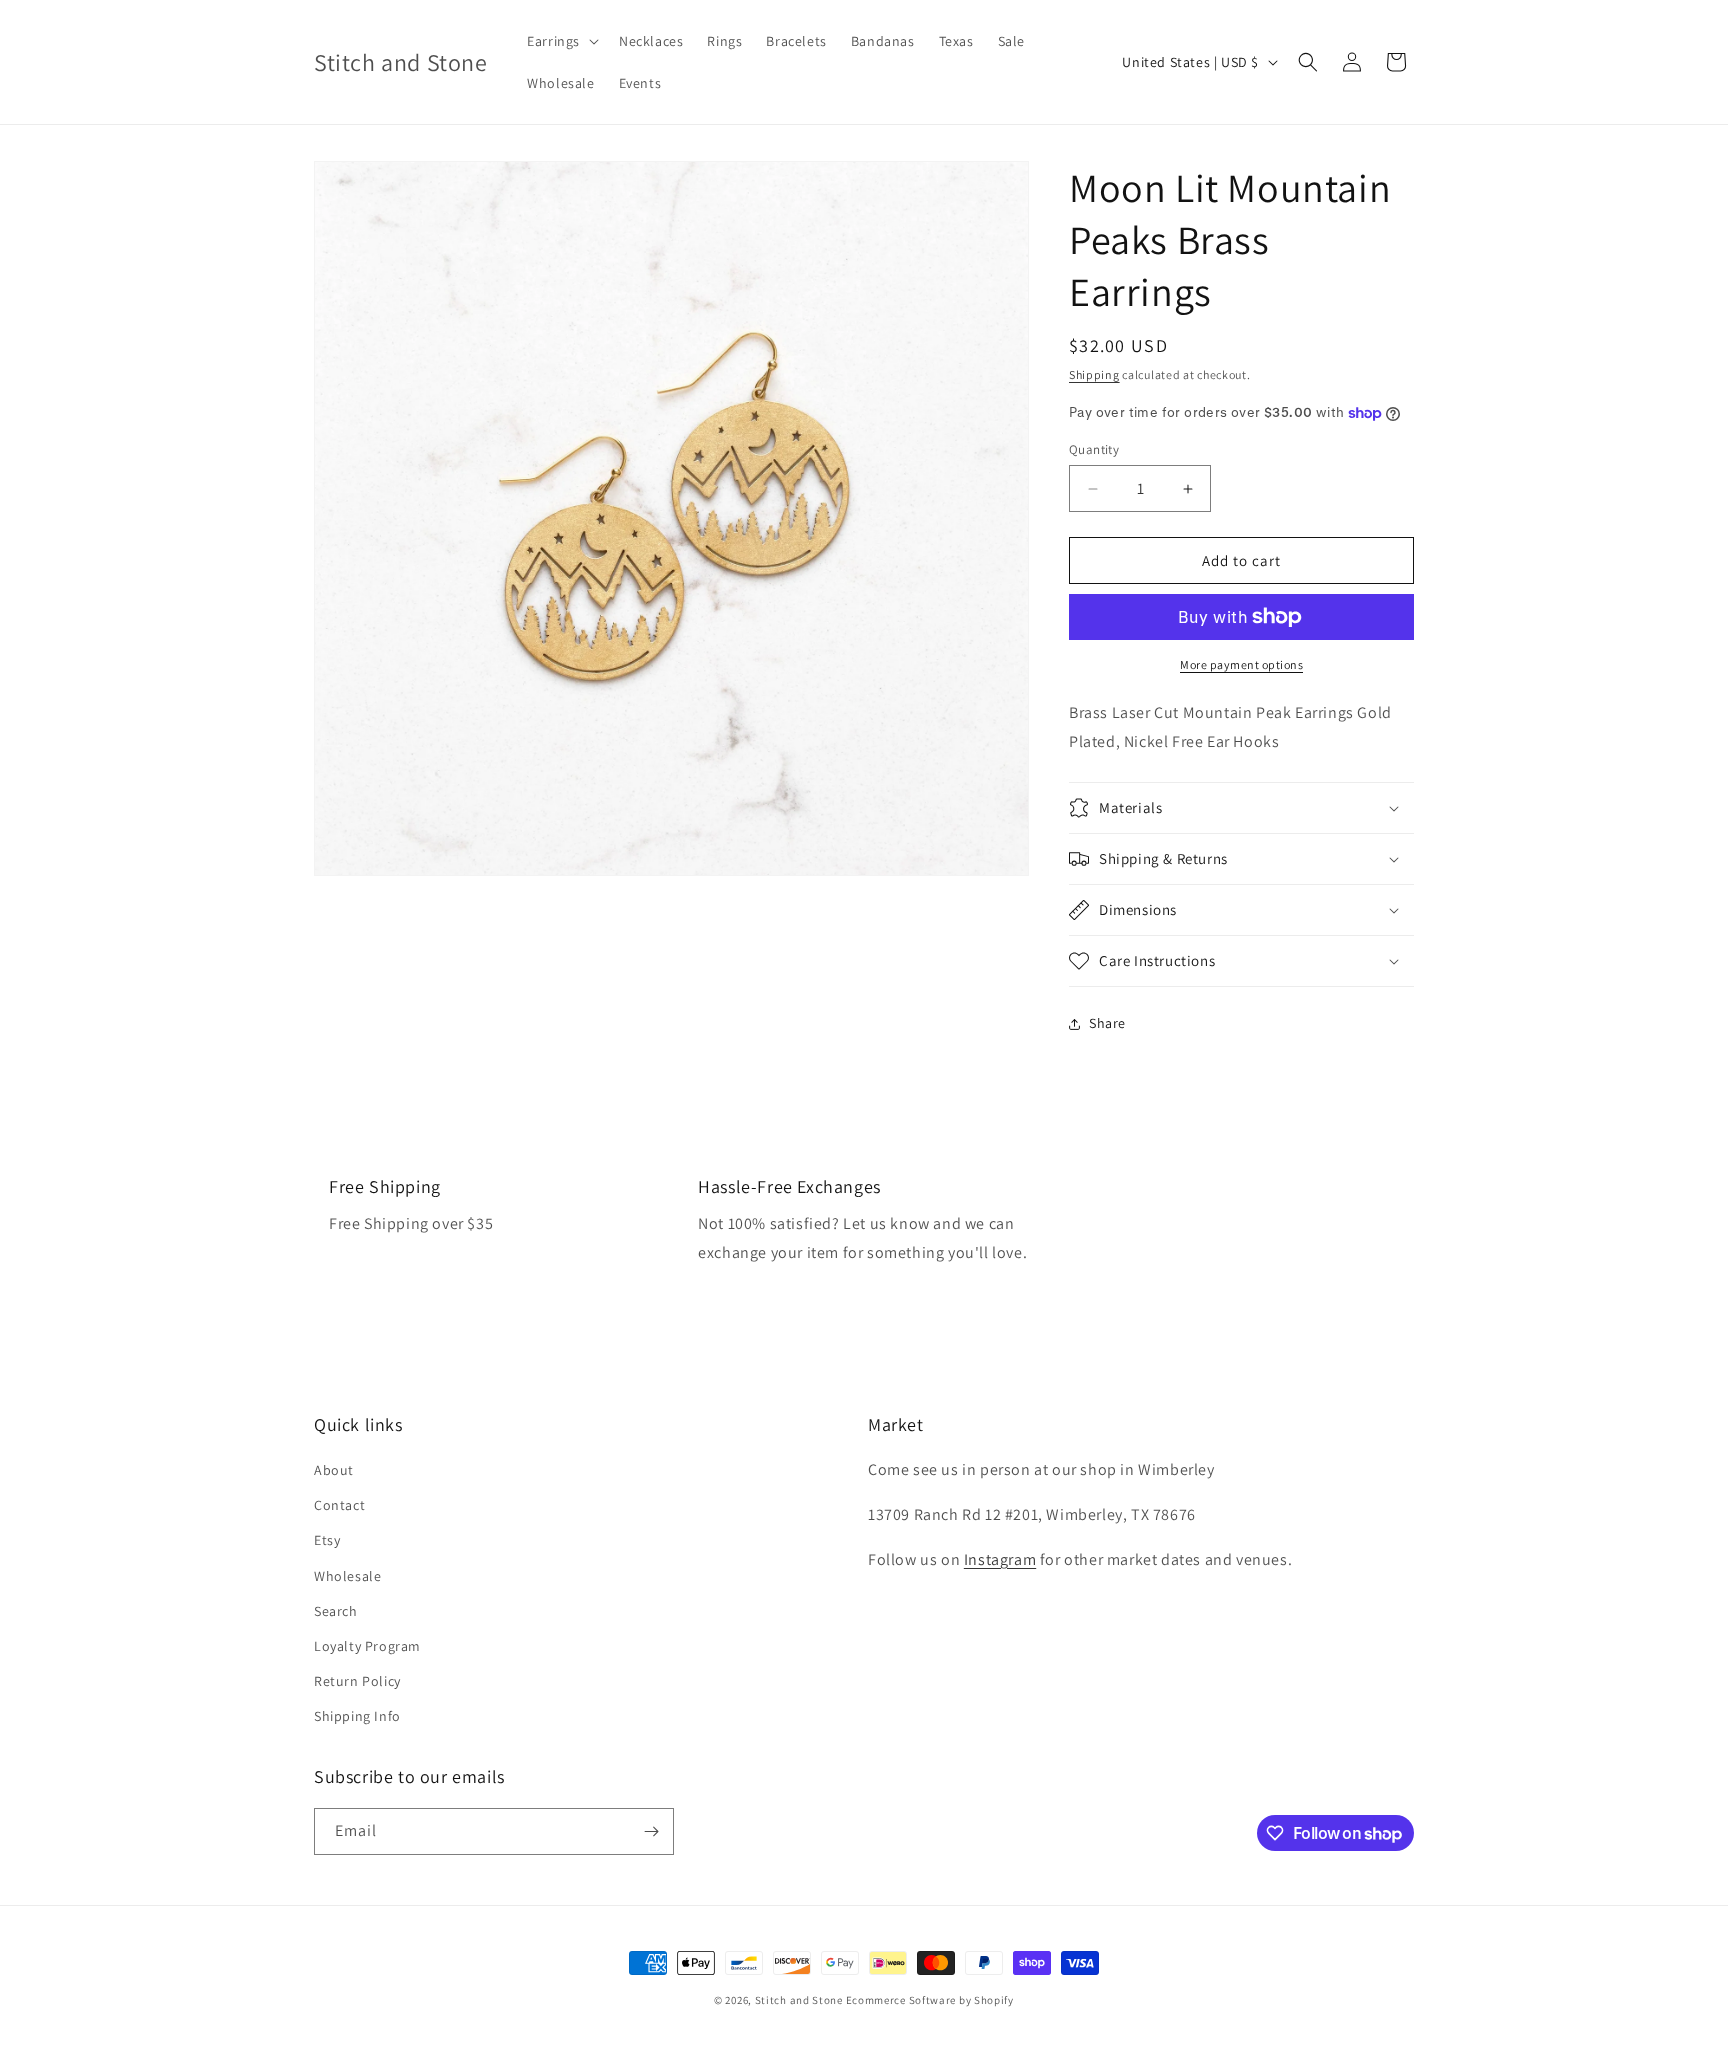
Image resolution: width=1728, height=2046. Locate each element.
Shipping (1094, 374)
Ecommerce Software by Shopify (930, 2000)
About (334, 1470)
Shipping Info (357, 1716)
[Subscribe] (651, 1831)
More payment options (1241, 664)
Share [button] (1107, 1023)
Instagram (1000, 1559)
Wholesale (347, 1576)
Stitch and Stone (799, 2000)
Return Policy (357, 1681)
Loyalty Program (367, 1646)
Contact (339, 1505)
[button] (561, 41)
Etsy (327, 1540)
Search (336, 1611)
